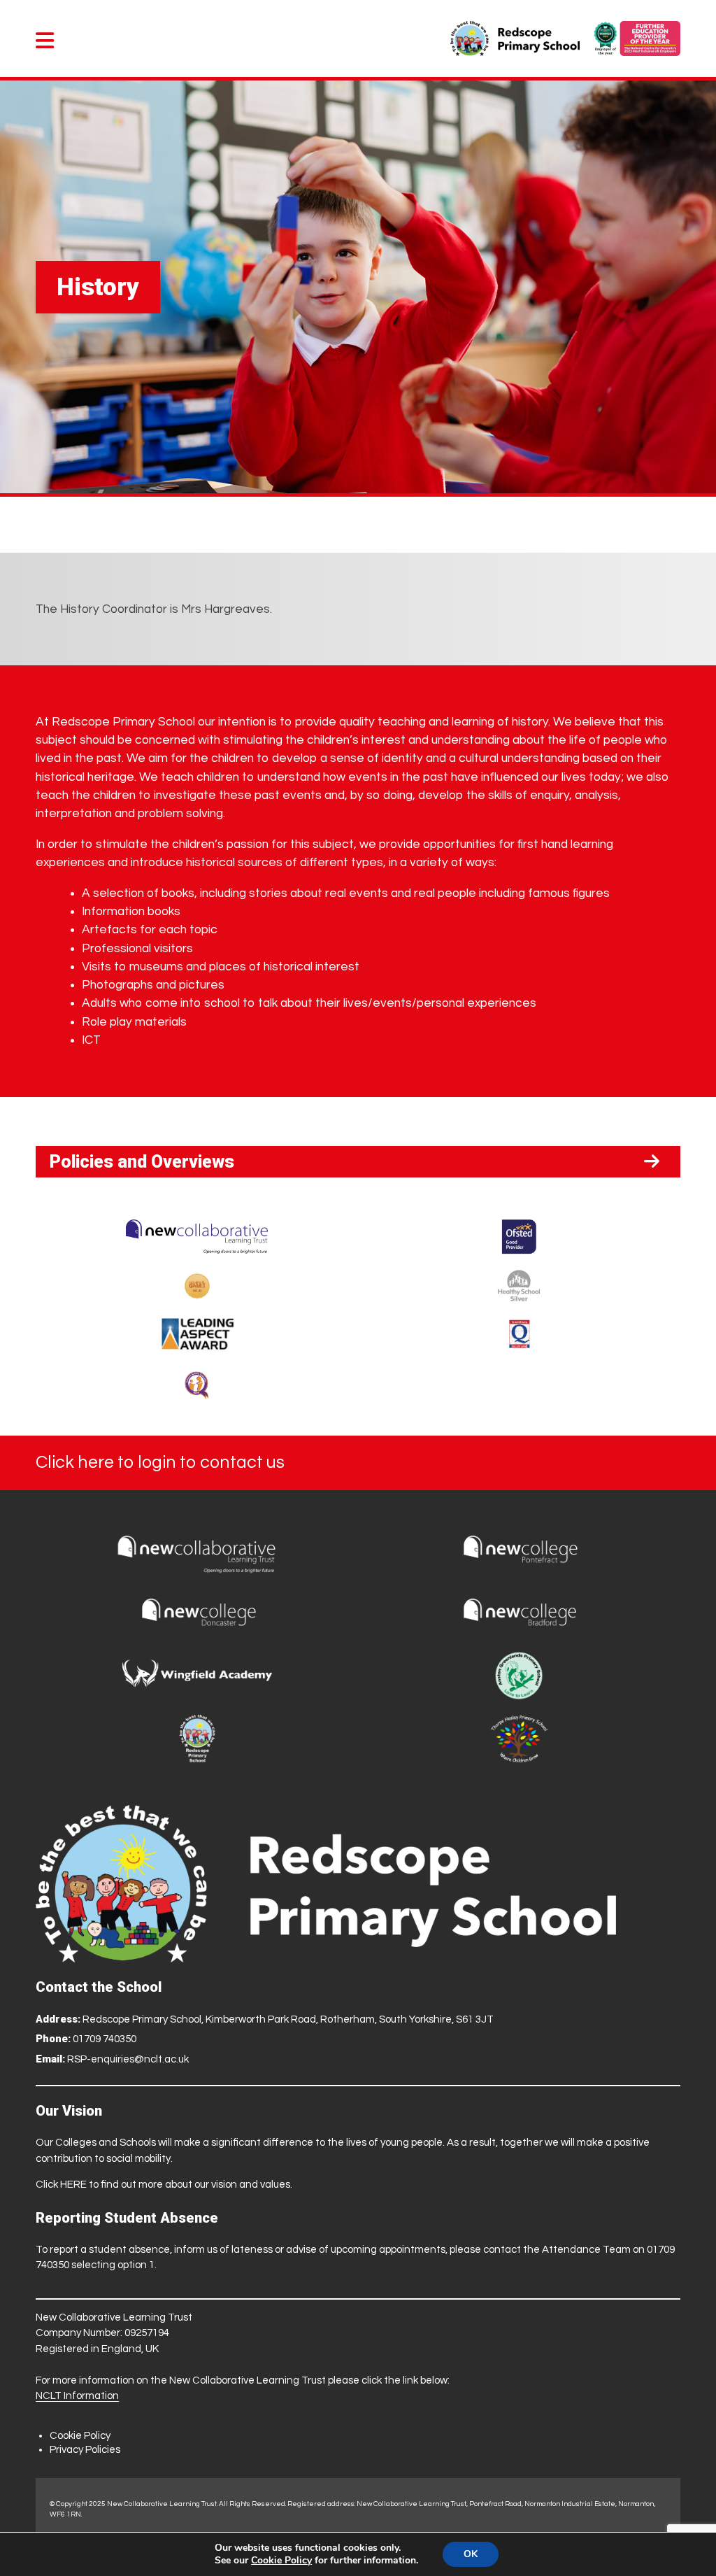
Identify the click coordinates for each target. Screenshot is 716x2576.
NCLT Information (77, 2396)
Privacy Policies (85, 2450)
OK (471, 2554)
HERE (73, 2185)
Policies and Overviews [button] (142, 1162)
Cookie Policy (80, 2436)
